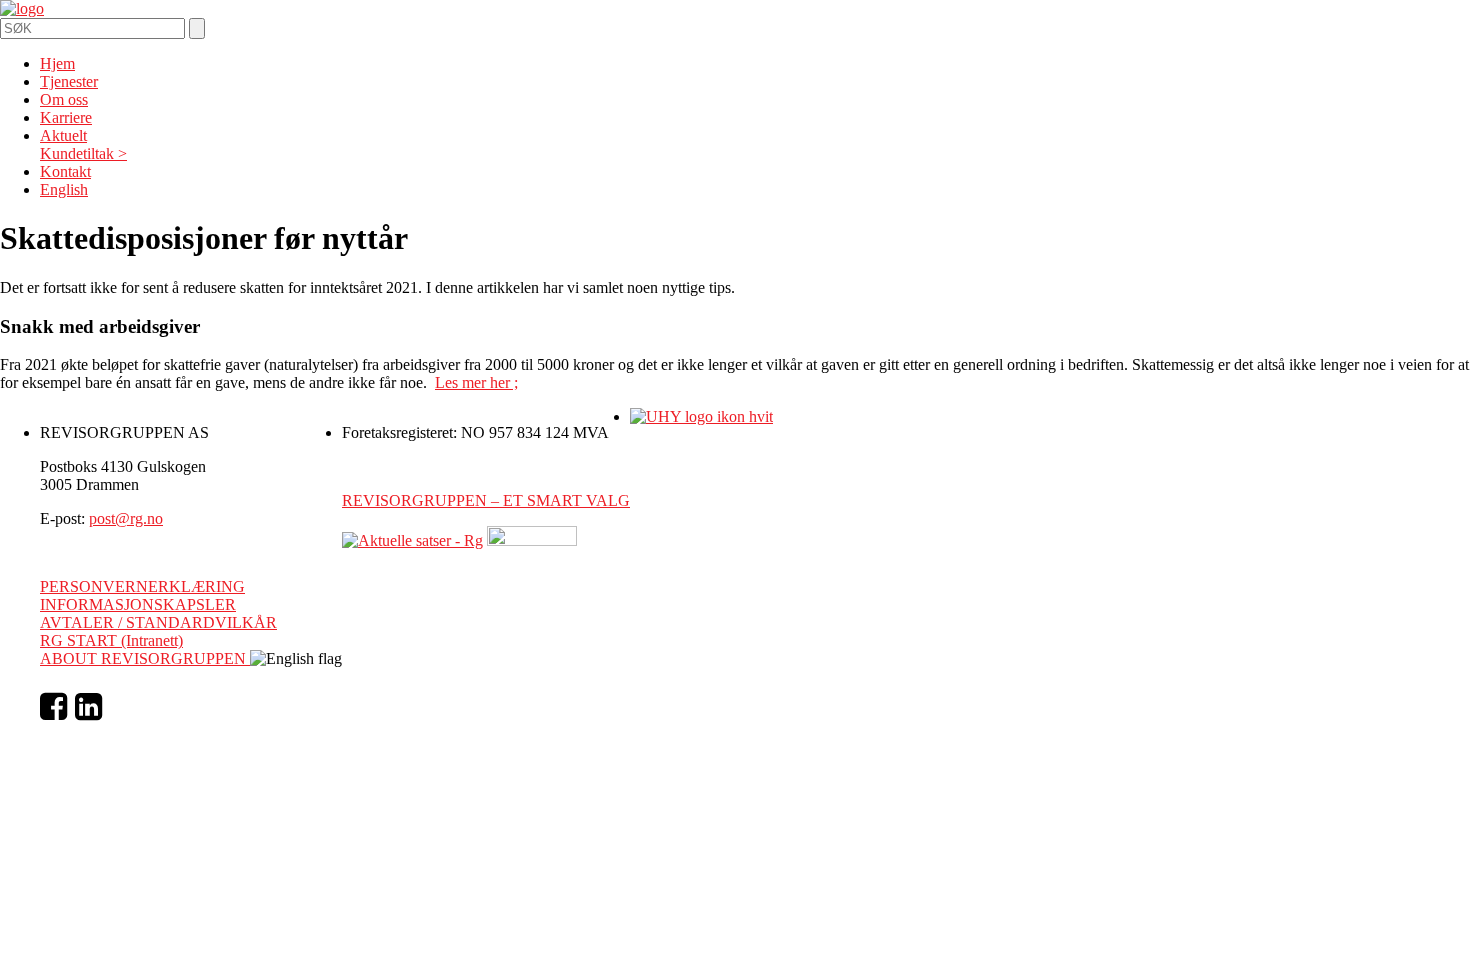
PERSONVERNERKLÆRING (142, 586)
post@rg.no (126, 518)
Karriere (66, 117)
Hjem (57, 63)
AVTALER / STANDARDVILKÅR (158, 622)
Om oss (64, 99)
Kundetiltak (77, 153)
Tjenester (69, 81)
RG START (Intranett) (111, 640)
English (64, 189)
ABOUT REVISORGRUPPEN (145, 658)
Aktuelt (63, 135)
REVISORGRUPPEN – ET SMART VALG (486, 500)
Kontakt (65, 171)
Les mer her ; (476, 382)
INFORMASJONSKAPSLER (138, 604)
